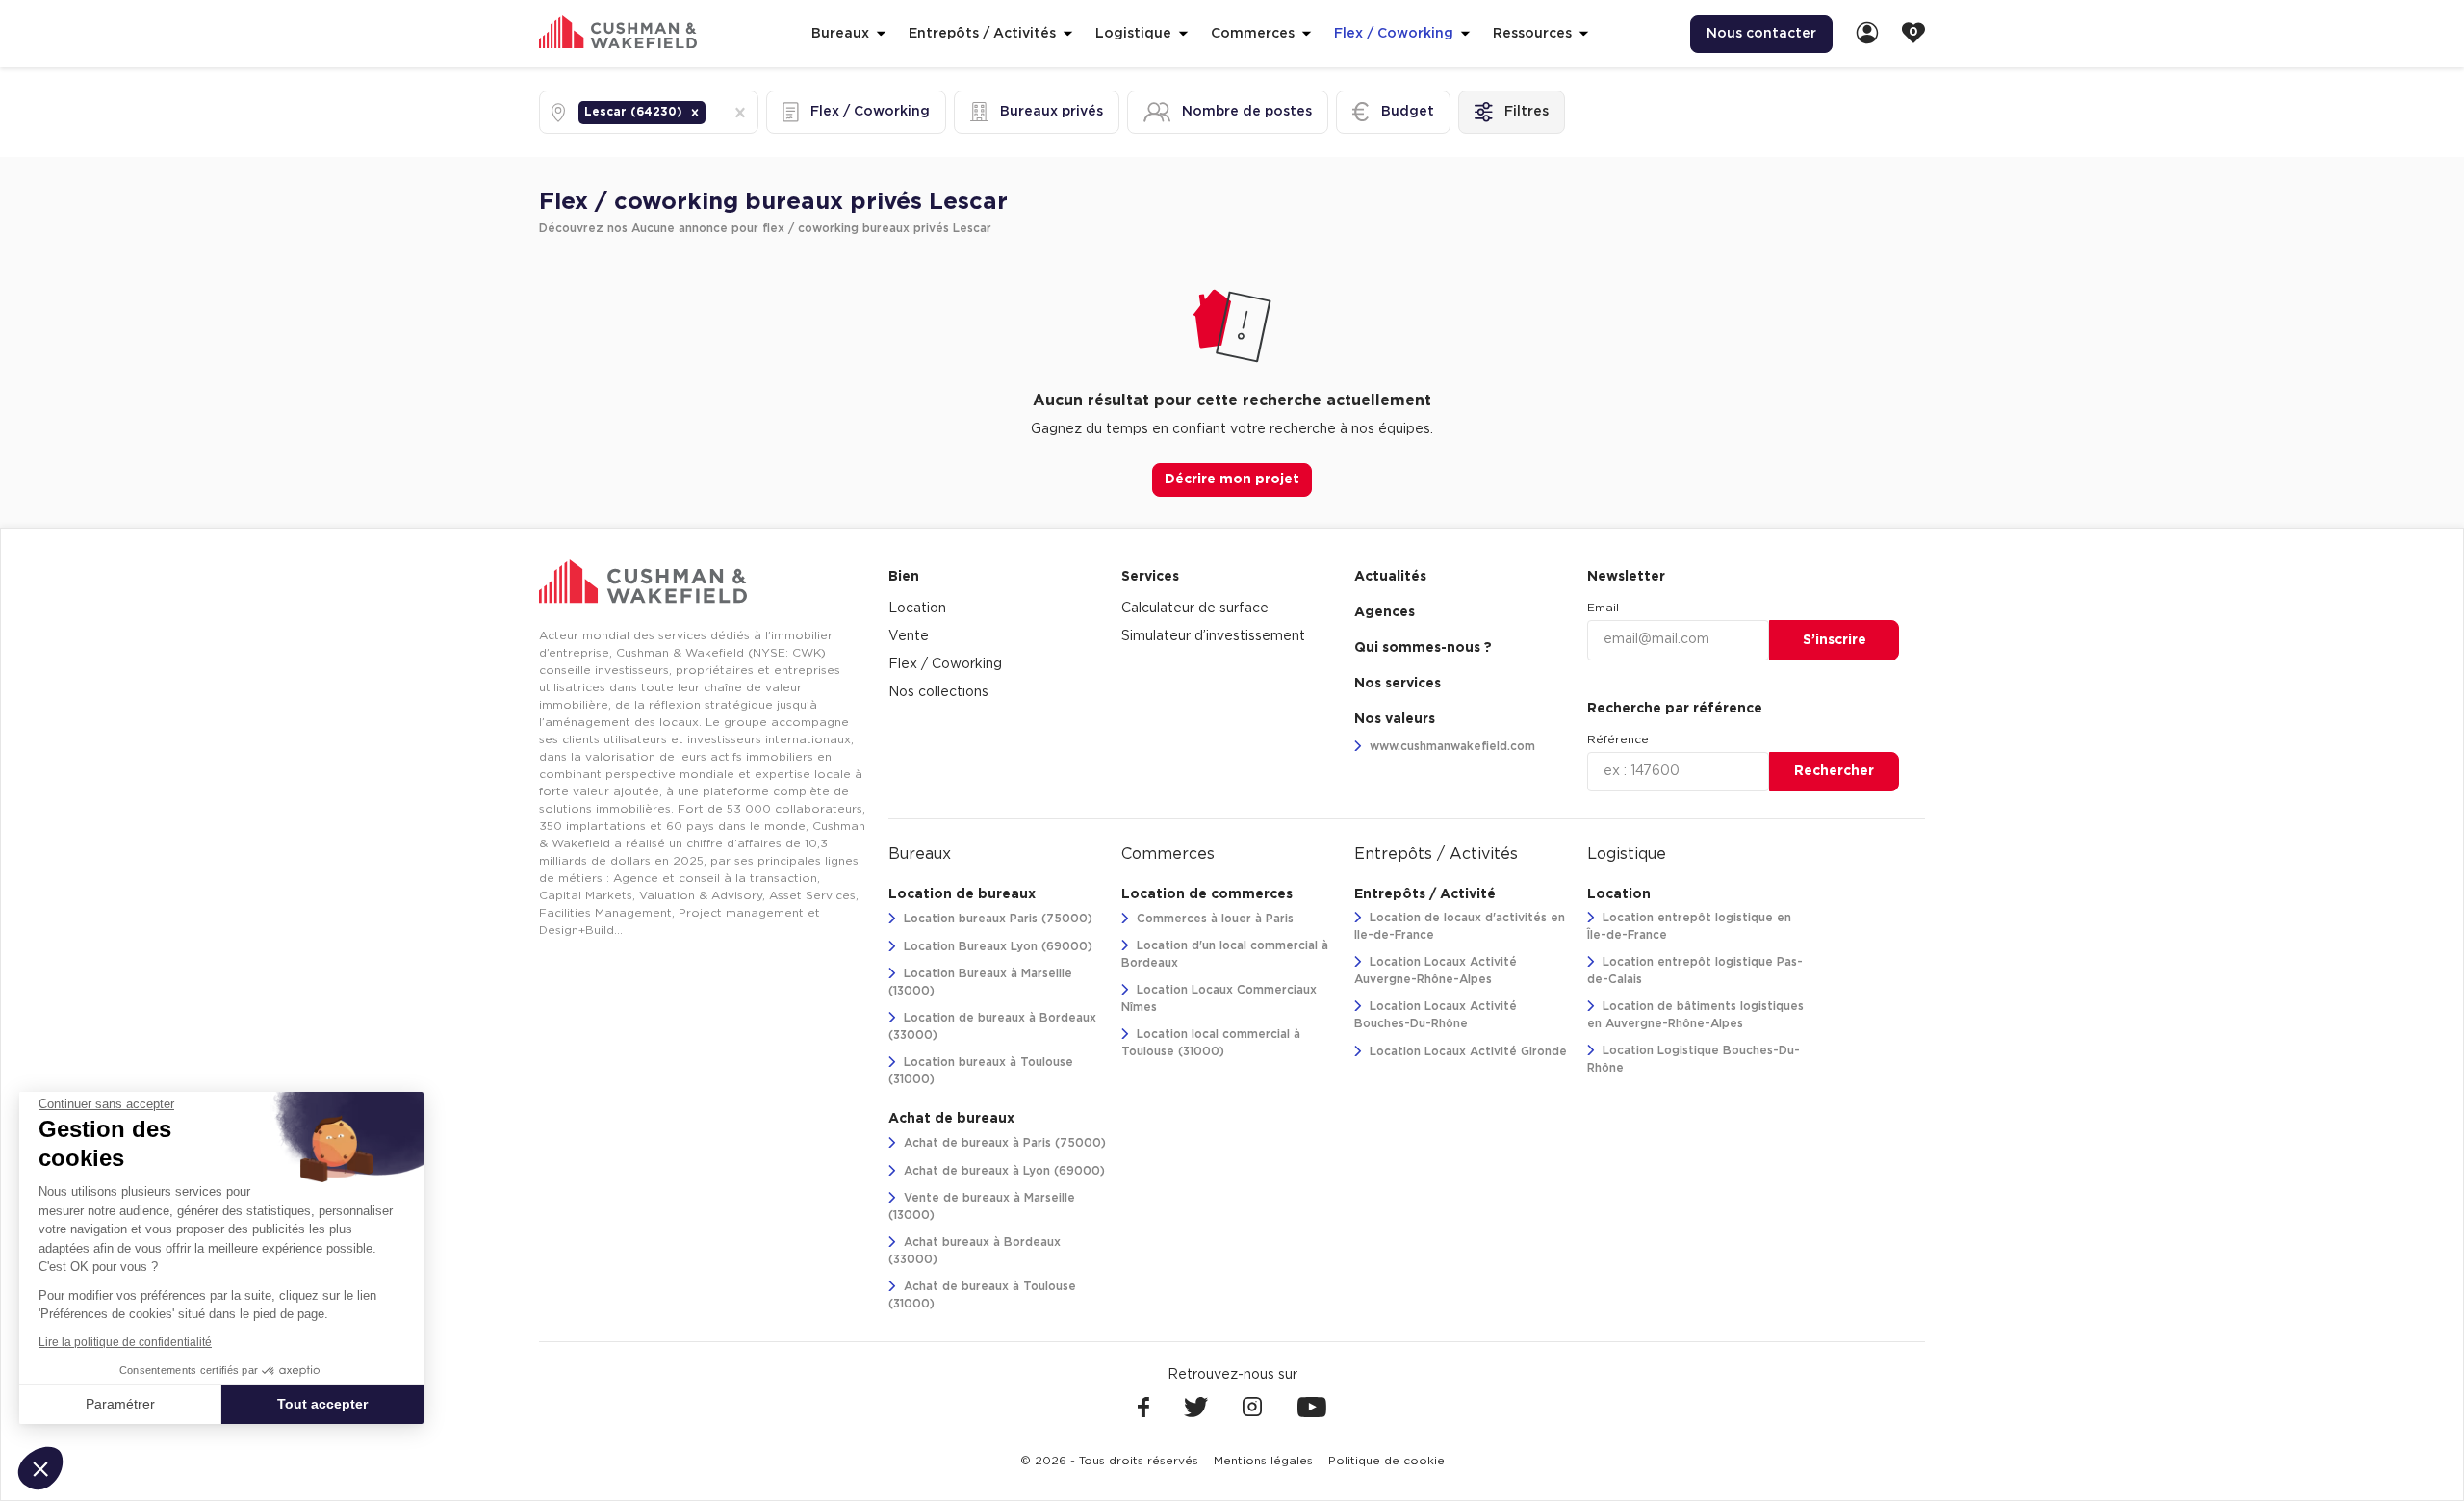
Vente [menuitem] (909, 636)
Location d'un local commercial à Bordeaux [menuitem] (1225, 954)
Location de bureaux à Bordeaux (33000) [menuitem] (992, 1026)
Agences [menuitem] (1385, 612)
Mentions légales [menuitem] (1263, 1461)
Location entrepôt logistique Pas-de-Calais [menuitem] (1695, 970)
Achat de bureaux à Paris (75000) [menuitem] (1003, 1143)
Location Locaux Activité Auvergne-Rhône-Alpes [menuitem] (1436, 970)
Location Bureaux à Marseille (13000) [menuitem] (980, 982)
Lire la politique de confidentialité (125, 1342)
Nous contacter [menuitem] (1761, 34)
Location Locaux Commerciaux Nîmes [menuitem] (1219, 998)
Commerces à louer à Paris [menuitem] (1213, 919)
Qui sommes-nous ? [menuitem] (1423, 648)
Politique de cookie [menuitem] (1386, 1461)
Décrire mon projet (1232, 479)
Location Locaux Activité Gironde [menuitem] (1466, 1051)
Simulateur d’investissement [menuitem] (1213, 636)
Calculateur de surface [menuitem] (1195, 608)
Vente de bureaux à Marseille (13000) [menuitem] (982, 1206)
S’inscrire (1835, 640)
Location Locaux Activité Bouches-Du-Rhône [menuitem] (1436, 1015)
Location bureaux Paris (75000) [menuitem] (996, 919)
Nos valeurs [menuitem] (1395, 719)
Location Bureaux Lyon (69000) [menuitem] (996, 946)
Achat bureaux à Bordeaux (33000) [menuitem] (975, 1251)
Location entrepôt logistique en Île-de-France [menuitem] (1689, 926)
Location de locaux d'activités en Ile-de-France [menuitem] (1460, 926)
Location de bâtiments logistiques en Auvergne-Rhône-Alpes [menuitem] (1695, 1015)
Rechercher (1834, 771)
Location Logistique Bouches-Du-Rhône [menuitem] (1694, 1059)
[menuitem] (1867, 34)
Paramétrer (120, 1404)
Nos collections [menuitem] (938, 692)
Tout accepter (322, 1404)
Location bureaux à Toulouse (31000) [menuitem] (981, 1071)
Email (1603, 608)
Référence (1618, 739)
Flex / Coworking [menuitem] (945, 664)
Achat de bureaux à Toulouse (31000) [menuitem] (982, 1295)
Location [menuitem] (917, 608)
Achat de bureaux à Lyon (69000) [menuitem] (1002, 1171)
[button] (695, 113)
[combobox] (711, 112)
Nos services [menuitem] (1398, 684)
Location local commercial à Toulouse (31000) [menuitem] (1211, 1043)
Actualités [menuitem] (1390, 577)
